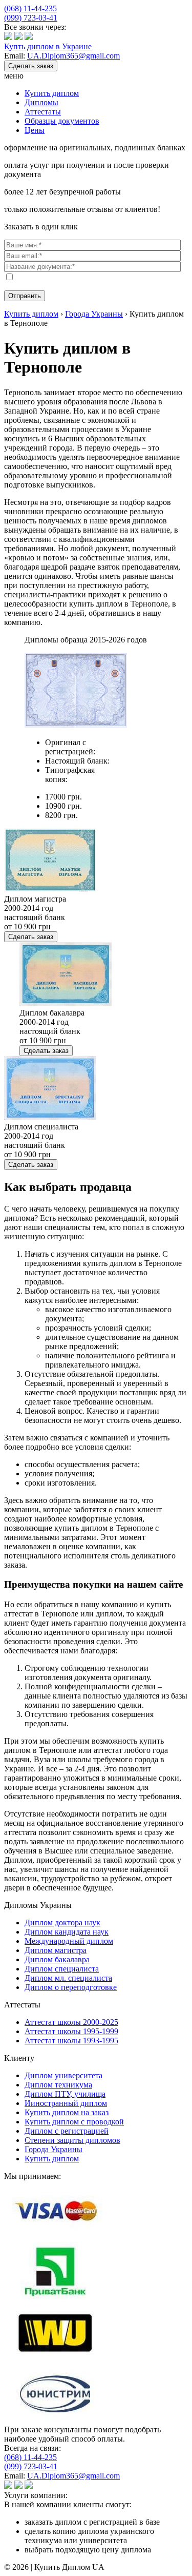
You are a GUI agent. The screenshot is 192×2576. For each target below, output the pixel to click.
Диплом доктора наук (62, 1923)
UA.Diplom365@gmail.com (73, 56)
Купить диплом (52, 93)
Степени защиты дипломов (72, 2140)
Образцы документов (62, 121)
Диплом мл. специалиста (68, 1978)
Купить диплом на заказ (67, 2112)
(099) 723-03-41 (31, 18)
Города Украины (54, 2149)
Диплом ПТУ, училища (65, 2094)
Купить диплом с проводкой (74, 2122)
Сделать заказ (31, 66)
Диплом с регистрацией (67, 2131)
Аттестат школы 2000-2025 (71, 2022)
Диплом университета (63, 2075)
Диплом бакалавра (57, 1959)
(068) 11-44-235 (30, 8)
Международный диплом (69, 1941)
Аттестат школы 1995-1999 (71, 2031)
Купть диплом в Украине (48, 46)
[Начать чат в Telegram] (29, 37)
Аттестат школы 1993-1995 (71, 2041)
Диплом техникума (58, 2085)
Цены (35, 130)
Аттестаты (43, 112)
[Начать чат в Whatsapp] (18, 37)
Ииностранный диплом (66, 2103)
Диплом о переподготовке (71, 1987)
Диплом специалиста (62, 1969)
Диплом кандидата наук (67, 1932)
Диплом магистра (56, 1950)
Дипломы (41, 102)
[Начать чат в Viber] (8, 37)
